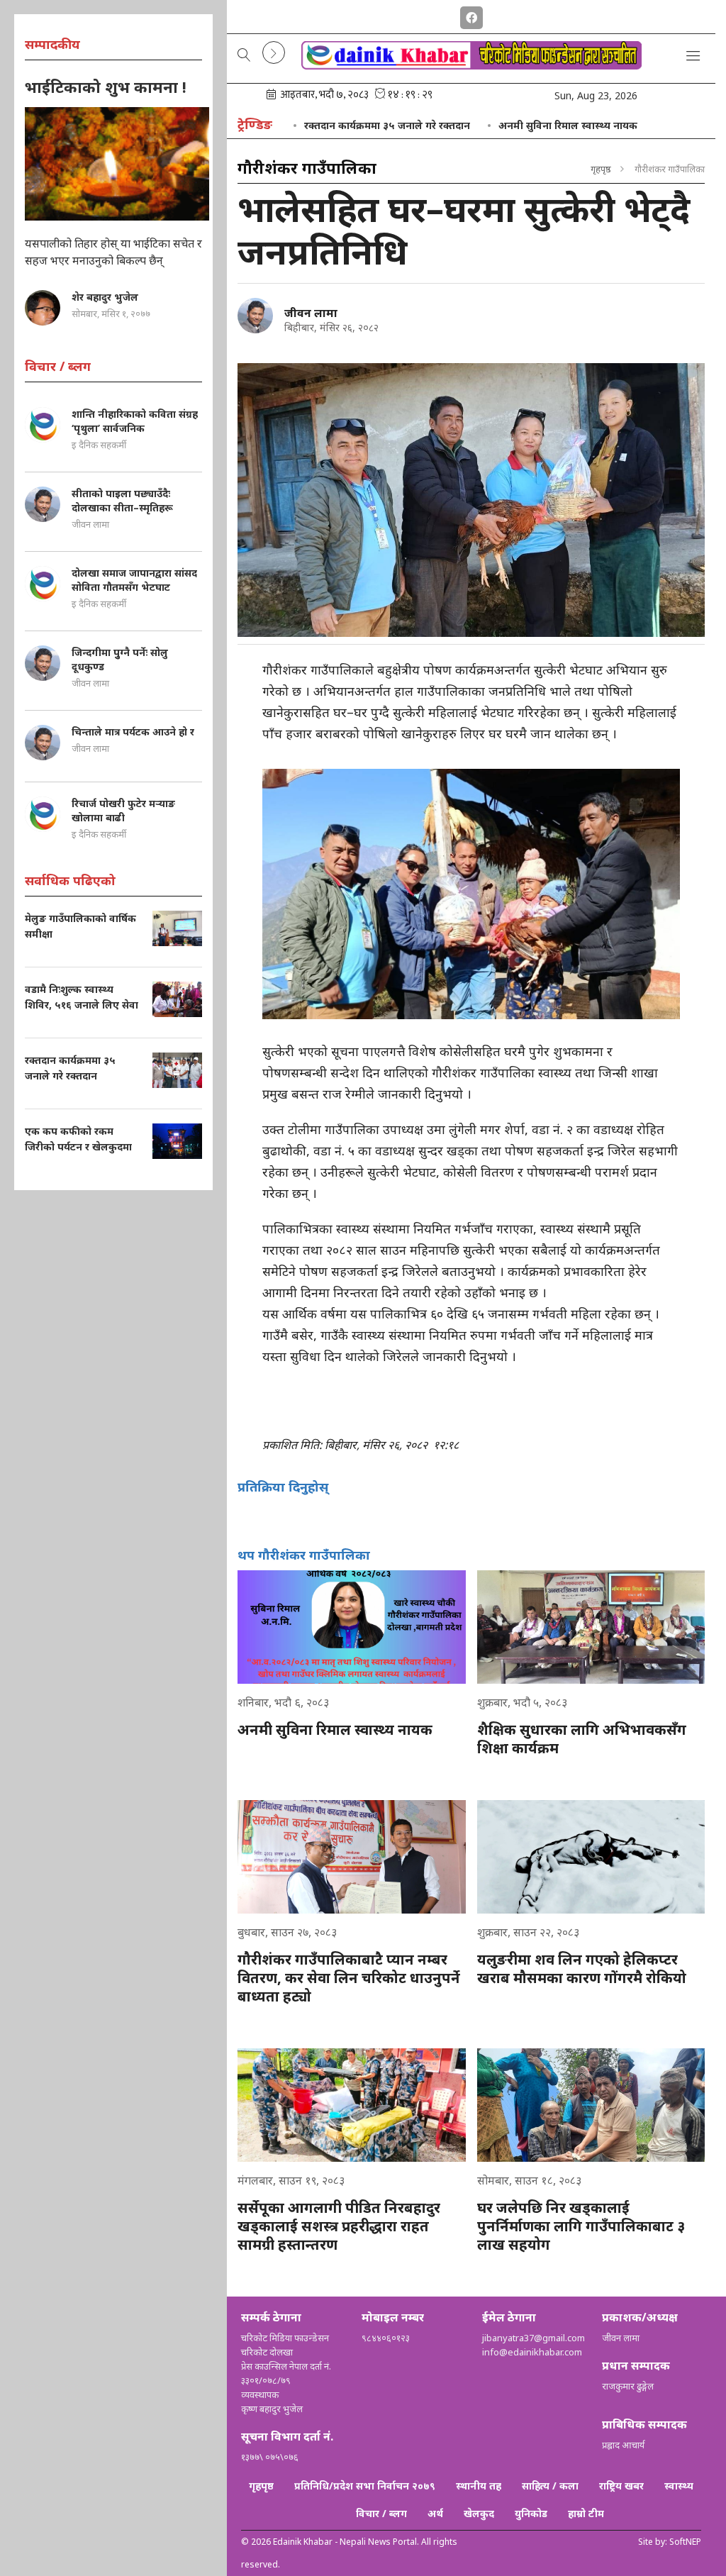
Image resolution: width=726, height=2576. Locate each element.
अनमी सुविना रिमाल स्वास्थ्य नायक (568, 125)
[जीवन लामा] (255, 316)
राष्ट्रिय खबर (621, 2486)
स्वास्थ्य (679, 2486)
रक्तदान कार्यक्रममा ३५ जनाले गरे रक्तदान (387, 125)
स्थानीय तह (479, 2486)
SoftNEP (685, 2542)
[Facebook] (471, 15)
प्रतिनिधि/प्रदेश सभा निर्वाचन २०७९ (365, 2486)
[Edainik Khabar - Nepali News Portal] (471, 65)
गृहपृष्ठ (601, 169)
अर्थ (435, 2513)
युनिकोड (531, 2513)
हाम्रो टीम (586, 2513)
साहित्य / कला (550, 2486)
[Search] (244, 56)
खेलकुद (479, 2513)
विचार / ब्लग (381, 2513)
